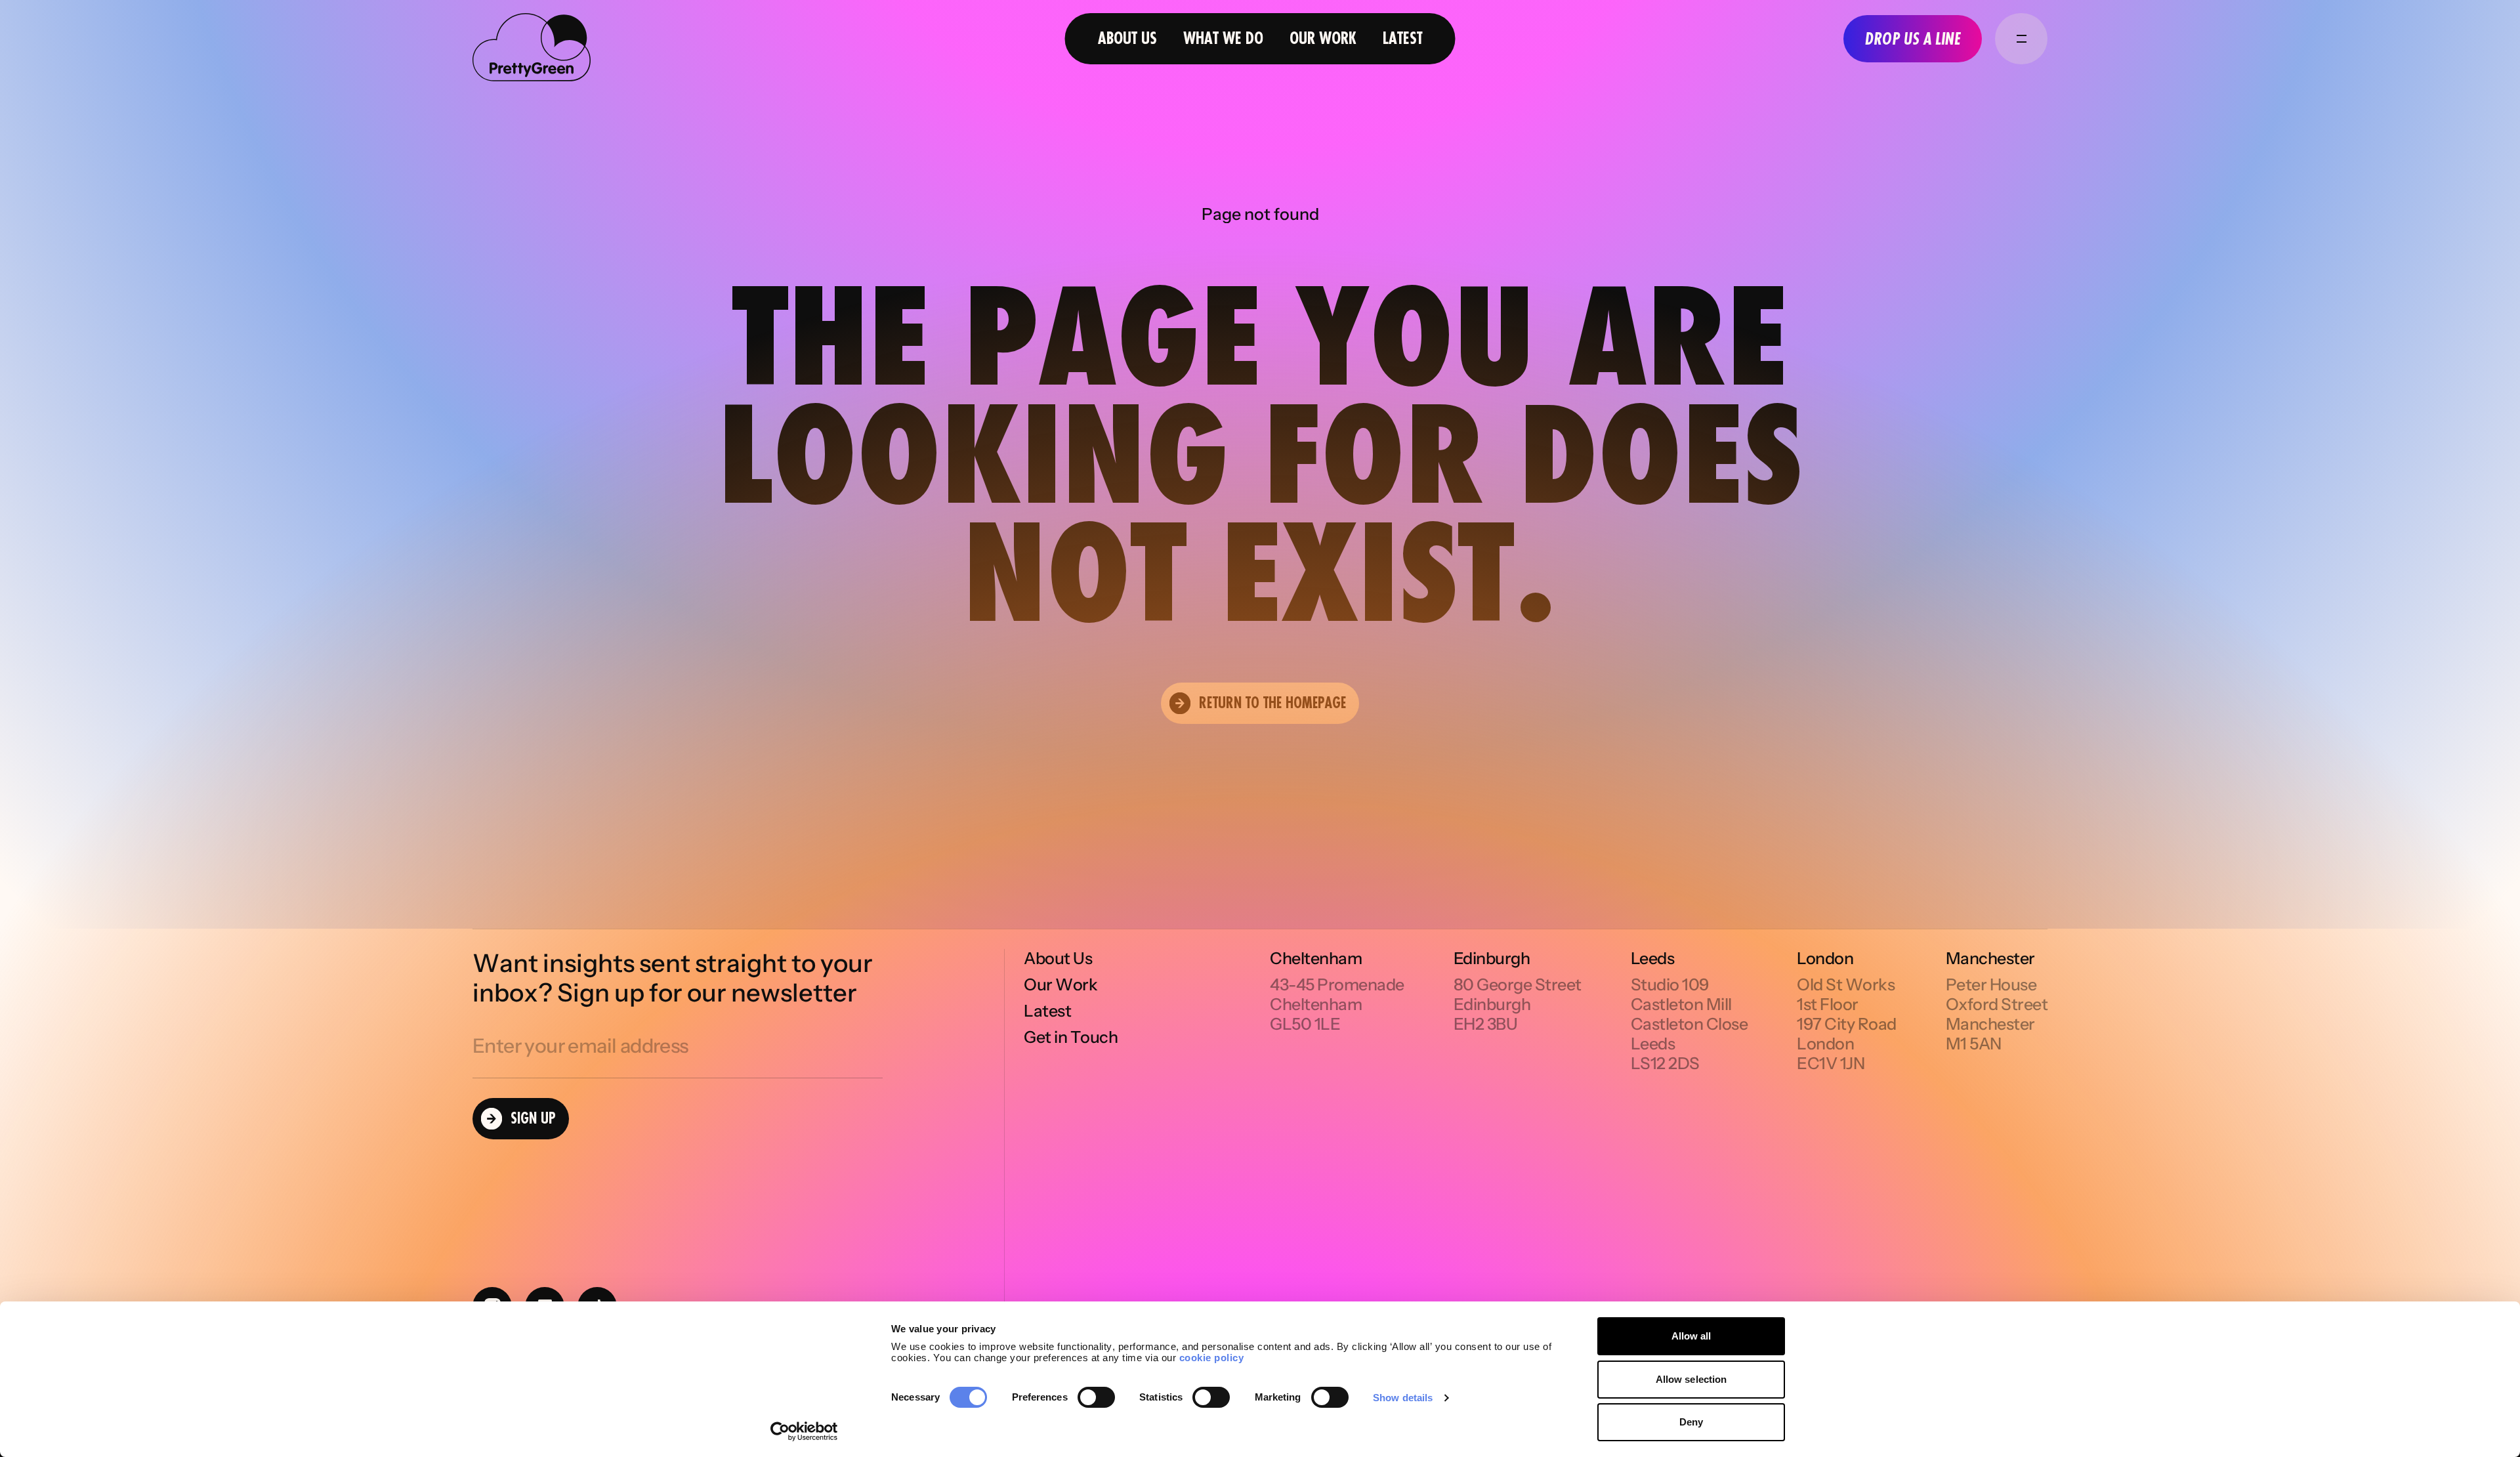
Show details (1403, 1398)
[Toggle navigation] (2021, 39)
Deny (1691, 1422)
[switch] (1096, 1397)
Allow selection (1691, 1379)
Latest (1403, 38)
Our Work (1323, 38)
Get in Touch (1071, 1037)
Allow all (1691, 1336)
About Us (1127, 38)
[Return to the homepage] (532, 49)
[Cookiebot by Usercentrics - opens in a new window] (804, 1431)
